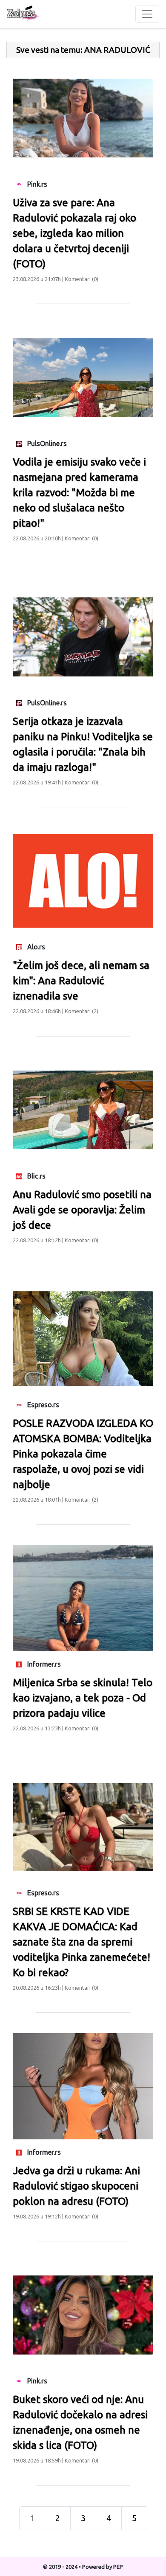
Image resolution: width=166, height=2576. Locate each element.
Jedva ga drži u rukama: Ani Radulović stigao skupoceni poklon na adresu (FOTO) (76, 2186)
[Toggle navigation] (147, 14)
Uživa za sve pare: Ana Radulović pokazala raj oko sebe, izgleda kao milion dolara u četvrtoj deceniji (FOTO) (74, 233)
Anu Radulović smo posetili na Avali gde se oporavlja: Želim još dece (82, 1210)
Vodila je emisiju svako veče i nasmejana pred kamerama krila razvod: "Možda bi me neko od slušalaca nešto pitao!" (79, 493)
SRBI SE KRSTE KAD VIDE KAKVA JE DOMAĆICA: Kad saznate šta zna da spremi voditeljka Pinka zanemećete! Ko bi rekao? (82, 1942)
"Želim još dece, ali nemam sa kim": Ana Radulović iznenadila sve (81, 981)
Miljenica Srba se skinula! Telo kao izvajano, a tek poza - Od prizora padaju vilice (83, 1698)
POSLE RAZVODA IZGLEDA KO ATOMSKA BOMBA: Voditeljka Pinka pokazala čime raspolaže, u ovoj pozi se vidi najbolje (83, 1454)
